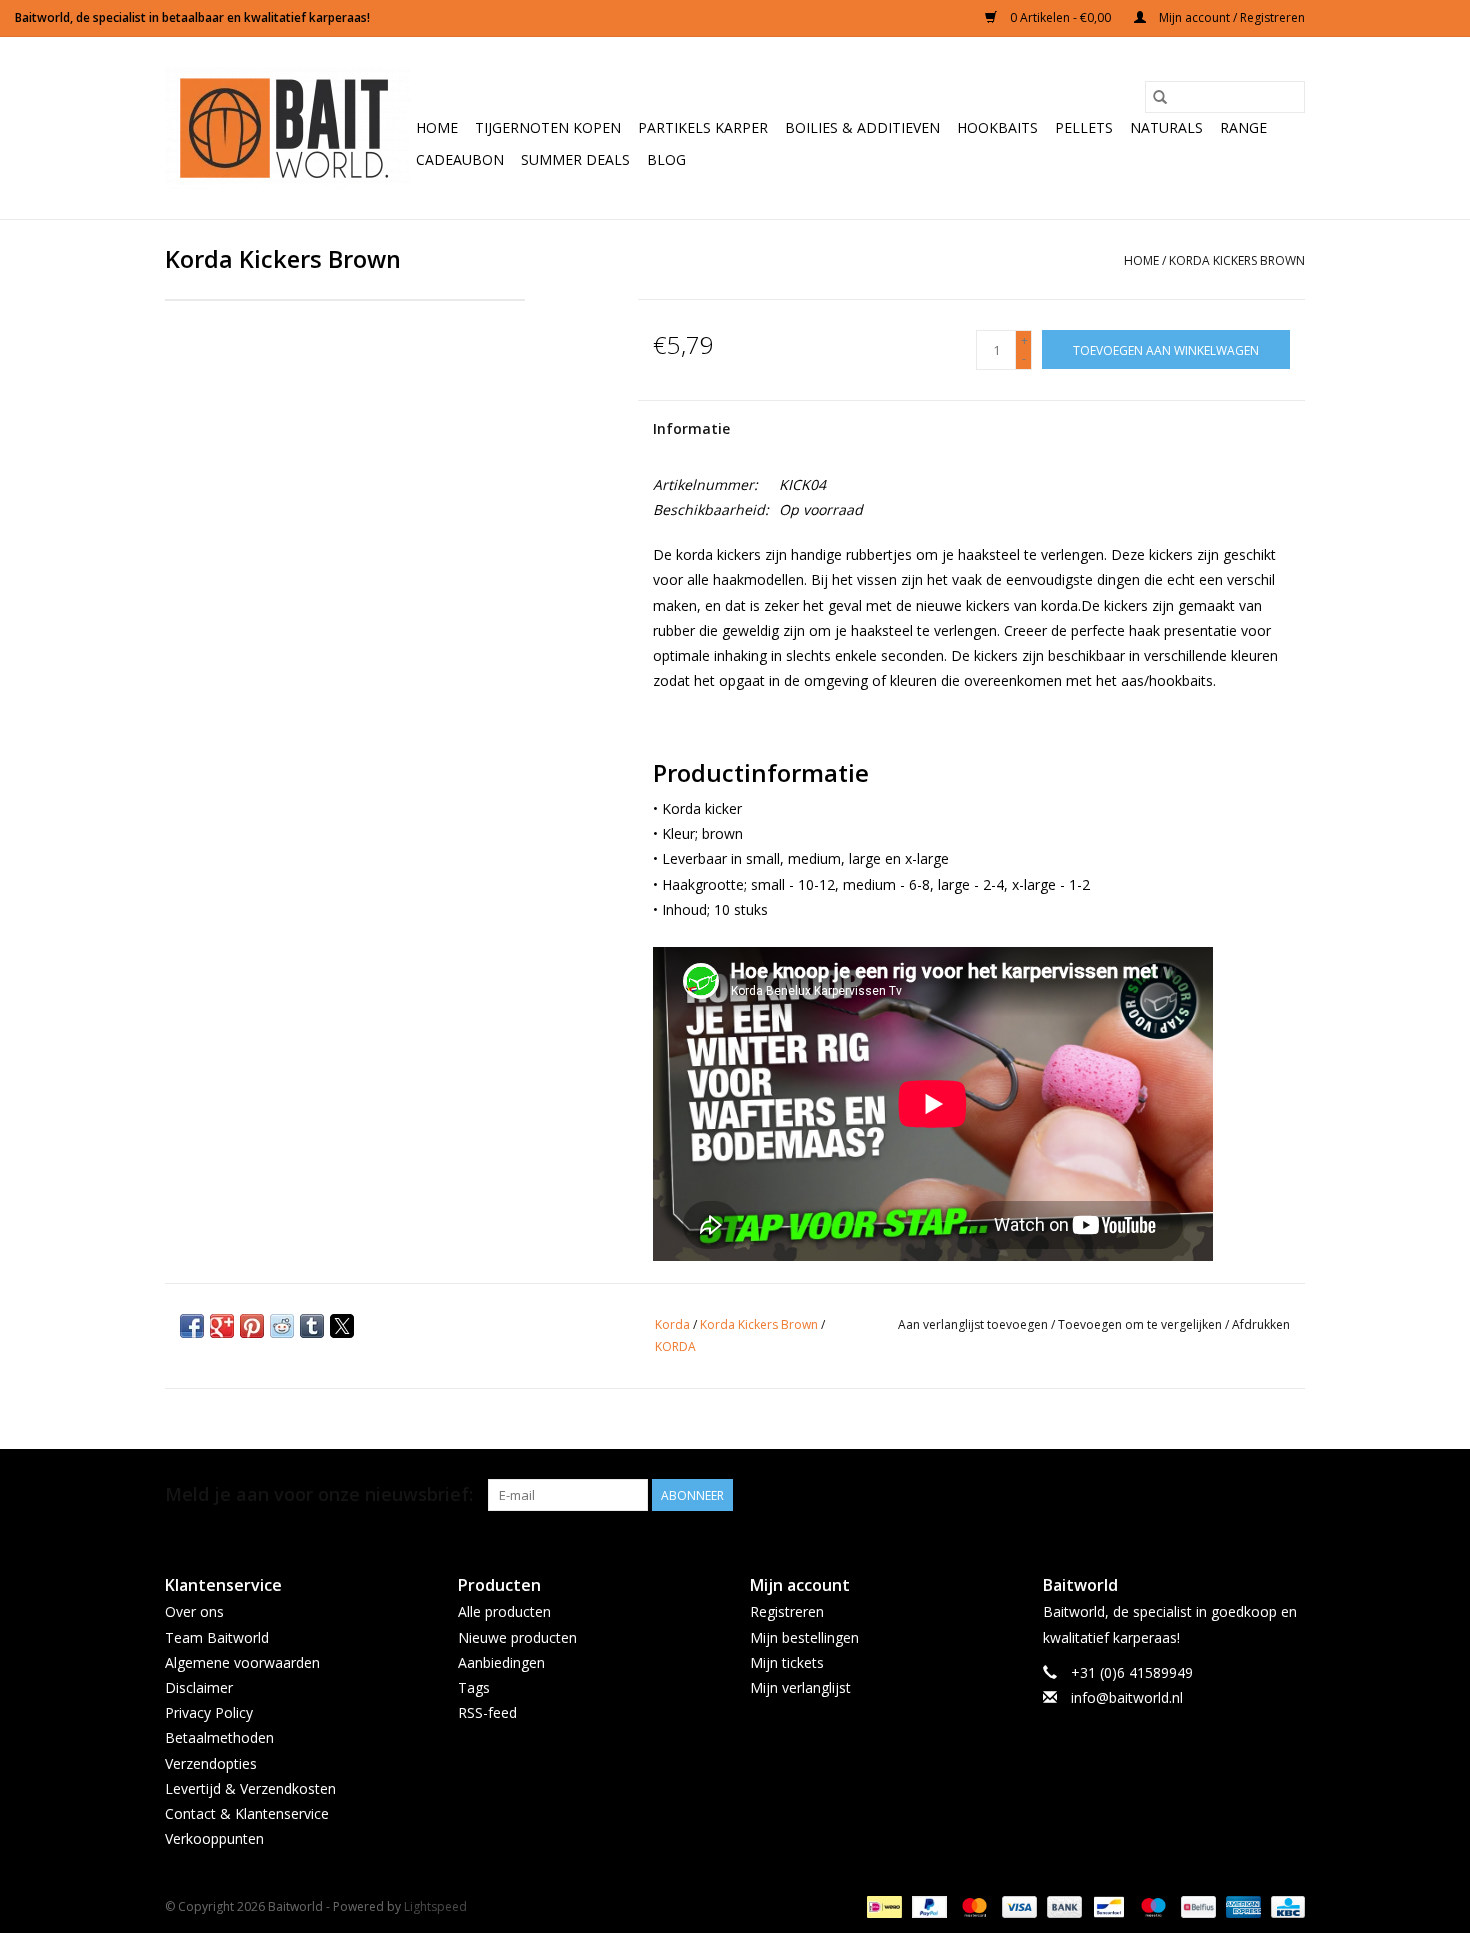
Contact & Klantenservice (247, 1813)
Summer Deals (575, 159)
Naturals (1166, 127)
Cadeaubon (460, 159)
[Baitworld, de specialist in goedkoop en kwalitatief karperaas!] (287, 128)
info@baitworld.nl (1127, 1697)
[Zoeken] (1160, 97)
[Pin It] (252, 1326)
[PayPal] (927, 1906)
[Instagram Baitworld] (1289, 1495)
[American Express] (1241, 1906)
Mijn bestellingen (804, 1637)
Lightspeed (435, 1906)
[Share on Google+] (222, 1326)
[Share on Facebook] (192, 1326)
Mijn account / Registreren (1230, 17)
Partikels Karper (703, 127)
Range (1243, 127)
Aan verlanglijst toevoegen (974, 1324)
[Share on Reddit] (282, 1326)
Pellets (1084, 127)
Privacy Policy (209, 1712)
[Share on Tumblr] (312, 1326)
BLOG (666, 159)
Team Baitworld (217, 1637)
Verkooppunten (214, 1838)
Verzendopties (211, 1763)
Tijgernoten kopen (548, 127)
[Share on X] (342, 1326)
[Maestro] (1151, 1906)
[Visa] (1017, 1906)
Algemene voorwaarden (242, 1662)
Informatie (691, 428)
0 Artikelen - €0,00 (1060, 17)
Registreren (787, 1611)
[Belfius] (1196, 1906)
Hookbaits (997, 127)
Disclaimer (199, 1687)
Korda (672, 1324)
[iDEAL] (882, 1906)
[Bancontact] (1107, 1906)
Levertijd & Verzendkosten (250, 1788)
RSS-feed (487, 1712)
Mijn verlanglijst (800, 1687)
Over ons (194, 1611)
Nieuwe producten (517, 1637)
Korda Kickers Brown (1237, 260)
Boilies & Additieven (862, 127)
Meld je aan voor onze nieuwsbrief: (319, 1494)
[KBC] (1284, 1906)
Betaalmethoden (219, 1737)
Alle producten (504, 1611)
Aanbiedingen (501, 1662)
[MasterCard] (972, 1906)
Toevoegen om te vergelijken (1141, 1324)
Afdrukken (1261, 1324)
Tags (474, 1687)
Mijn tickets (787, 1662)
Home (437, 127)
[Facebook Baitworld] (1253, 1495)
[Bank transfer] (1062, 1906)
